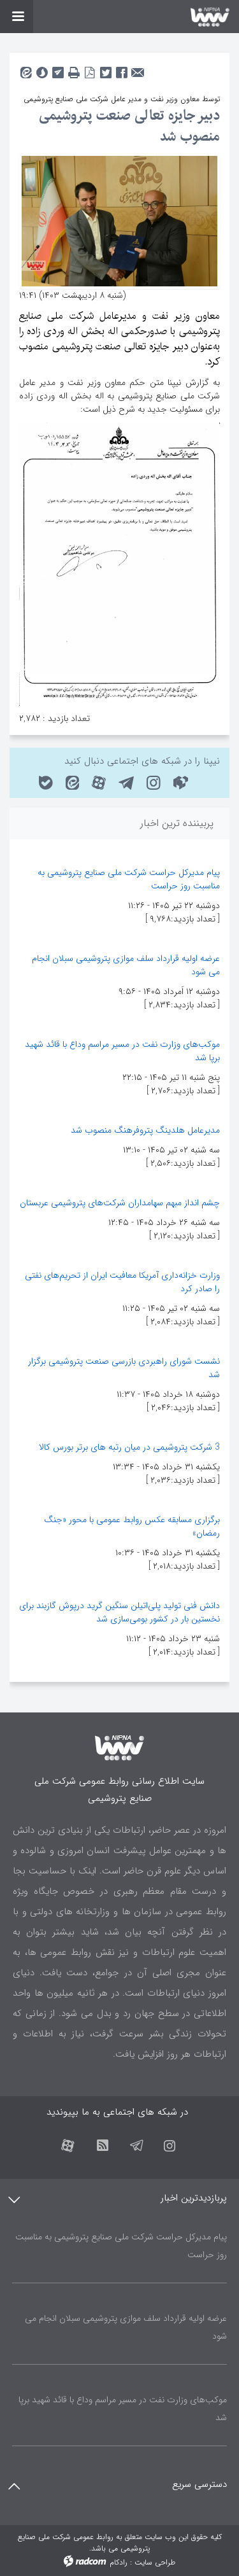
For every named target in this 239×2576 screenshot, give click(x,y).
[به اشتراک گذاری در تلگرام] (58, 69)
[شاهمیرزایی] (119, 220)
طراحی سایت (155, 2562)
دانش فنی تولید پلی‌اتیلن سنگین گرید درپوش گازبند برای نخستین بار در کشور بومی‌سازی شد (119, 1612)
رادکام (119, 2562)
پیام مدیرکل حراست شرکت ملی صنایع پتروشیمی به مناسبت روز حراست (129, 879)
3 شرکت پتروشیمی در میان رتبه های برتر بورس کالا (129, 1447)
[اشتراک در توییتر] (105, 69)
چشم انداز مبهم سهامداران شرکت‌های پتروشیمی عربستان (120, 1203)
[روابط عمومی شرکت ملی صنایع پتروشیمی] (119, 17)
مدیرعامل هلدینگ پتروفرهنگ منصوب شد (145, 1130)
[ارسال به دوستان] (137, 69)
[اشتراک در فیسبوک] (121, 69)
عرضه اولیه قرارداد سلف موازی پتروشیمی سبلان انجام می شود (126, 965)
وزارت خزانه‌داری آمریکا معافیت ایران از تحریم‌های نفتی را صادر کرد (122, 1282)
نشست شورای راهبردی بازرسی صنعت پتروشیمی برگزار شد (124, 1368)
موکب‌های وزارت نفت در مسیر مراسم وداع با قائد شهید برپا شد (122, 1051)
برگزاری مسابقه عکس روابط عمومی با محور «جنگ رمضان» (132, 1526)
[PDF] (90, 69)
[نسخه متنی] (74, 69)
